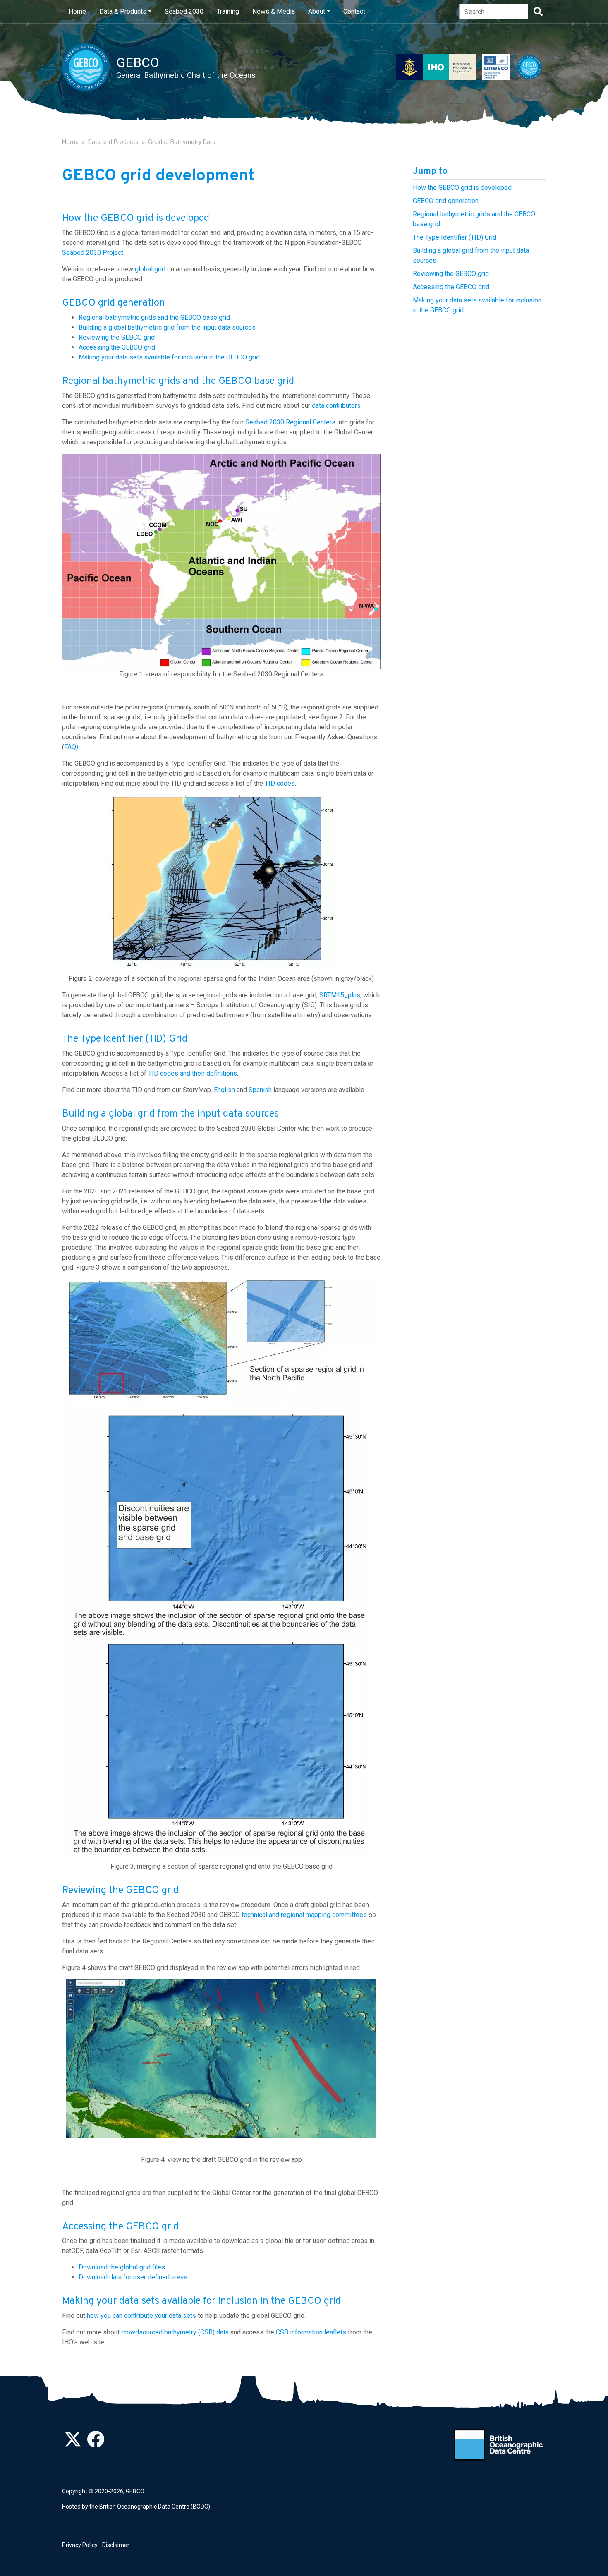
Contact (354, 11)
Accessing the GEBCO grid (117, 347)
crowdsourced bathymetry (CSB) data (175, 2332)
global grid (150, 269)
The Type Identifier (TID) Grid (455, 238)
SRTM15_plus (340, 995)
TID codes (280, 783)
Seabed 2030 (184, 11)
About (317, 11)
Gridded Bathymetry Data (182, 142)
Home (77, 11)
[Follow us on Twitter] (73, 2444)
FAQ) (71, 747)
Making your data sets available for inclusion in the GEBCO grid (169, 357)
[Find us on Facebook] (96, 2444)
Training (228, 11)
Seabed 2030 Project (93, 253)
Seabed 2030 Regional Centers (290, 422)
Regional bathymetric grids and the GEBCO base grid (154, 318)
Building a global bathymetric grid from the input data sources (167, 327)
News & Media (274, 11)
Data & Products (123, 11)
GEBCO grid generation (446, 201)
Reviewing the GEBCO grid (117, 337)
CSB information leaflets (311, 2332)
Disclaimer (116, 2545)
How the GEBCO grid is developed (462, 188)
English (224, 1090)
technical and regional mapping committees (304, 1915)
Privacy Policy (80, 2545)
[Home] (89, 67)
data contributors (336, 406)
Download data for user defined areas (133, 2277)
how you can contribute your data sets (141, 2316)
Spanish (260, 1090)
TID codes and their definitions (193, 1073)
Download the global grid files (122, 2267)
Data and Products (113, 142)
